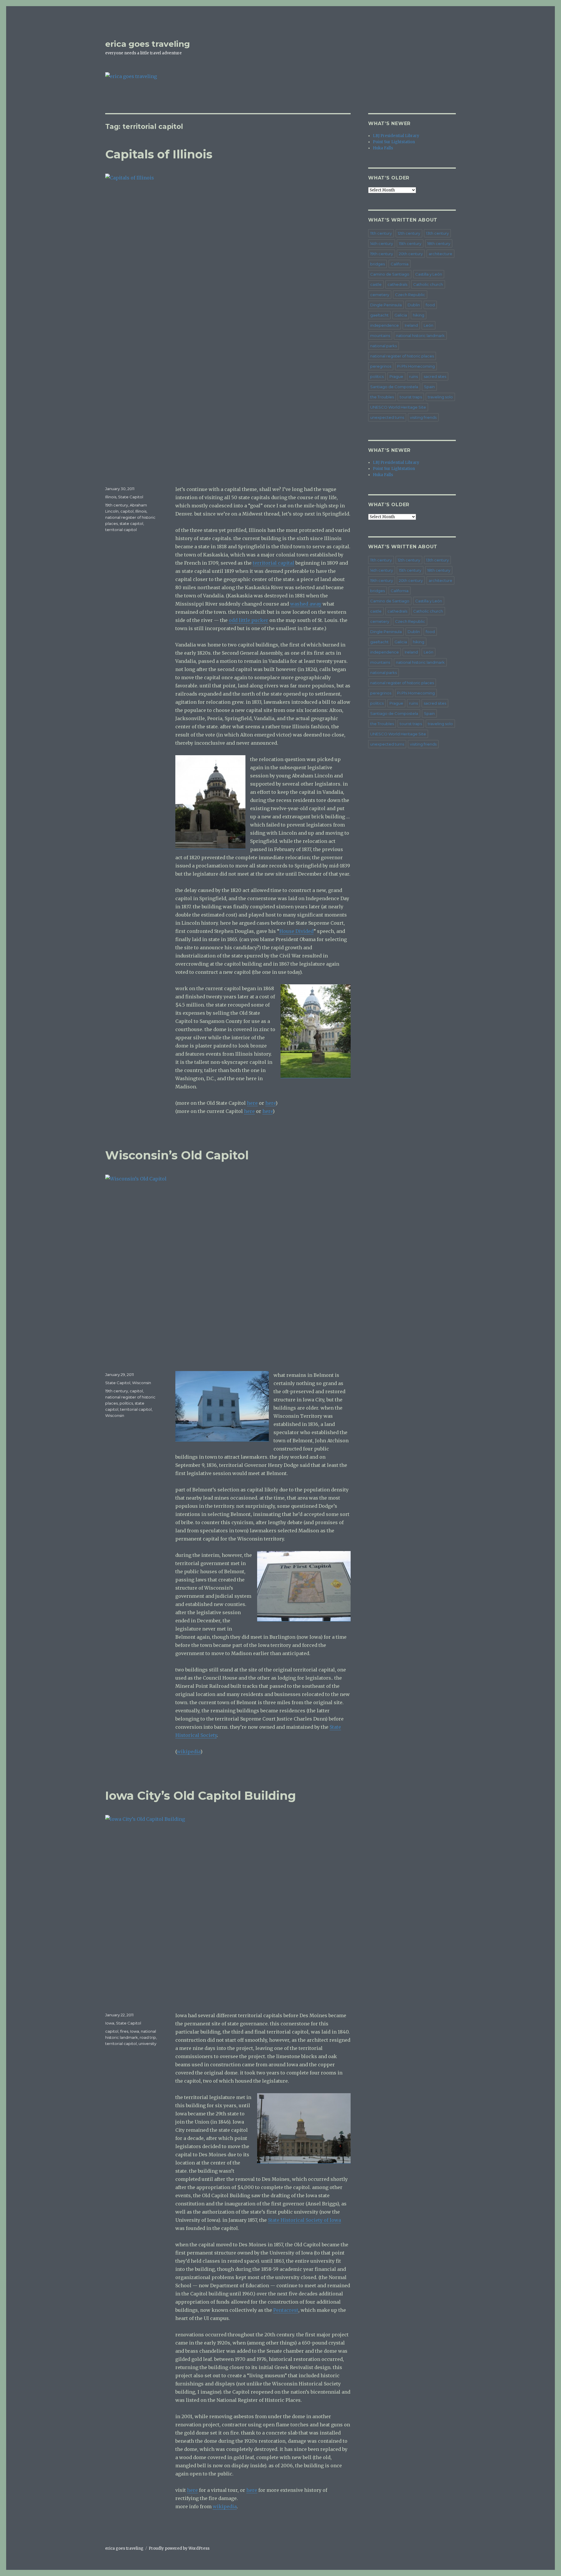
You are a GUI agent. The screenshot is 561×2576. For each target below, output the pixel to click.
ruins (413, 376)
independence (385, 325)
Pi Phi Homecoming (416, 366)
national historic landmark (420, 336)
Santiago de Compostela (394, 387)
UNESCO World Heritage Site (398, 407)
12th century (409, 233)
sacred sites (435, 376)
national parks (383, 346)
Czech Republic (410, 295)
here (252, 1103)
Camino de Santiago (390, 274)
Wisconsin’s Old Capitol (177, 1155)
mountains (380, 336)
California (400, 264)
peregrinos (381, 366)
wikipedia (189, 1752)
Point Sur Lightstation (394, 142)
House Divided (296, 931)
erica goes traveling (148, 44)
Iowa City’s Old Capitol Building (201, 1796)
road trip (148, 2037)
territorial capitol (121, 530)
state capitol (131, 523)
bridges (378, 264)
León (428, 325)
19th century (117, 505)
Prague (396, 376)
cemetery (380, 295)
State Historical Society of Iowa (304, 2220)
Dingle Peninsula (386, 305)
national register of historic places (402, 356)
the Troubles (382, 397)
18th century (439, 243)
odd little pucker (249, 620)
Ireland (411, 325)
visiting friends (423, 417)
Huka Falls (383, 148)
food (430, 305)
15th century (410, 243)
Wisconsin (142, 1383)
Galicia (401, 315)
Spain (429, 387)
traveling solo (440, 397)
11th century (381, 233)
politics (126, 1403)
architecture (440, 254)
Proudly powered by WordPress (179, 2548)
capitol (127, 511)
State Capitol (131, 497)
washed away (306, 604)
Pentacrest (286, 2310)
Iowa (110, 2023)
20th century (411, 254)
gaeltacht (379, 315)
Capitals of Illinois (159, 154)
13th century (437, 233)
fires (124, 2031)
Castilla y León (429, 274)
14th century (382, 243)
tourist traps (411, 397)
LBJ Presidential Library (396, 136)
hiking (419, 315)
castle (376, 284)
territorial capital (273, 563)
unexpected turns (387, 417)
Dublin (414, 305)
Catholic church (428, 284)
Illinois (111, 497)
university (147, 2043)
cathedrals (397, 284)
